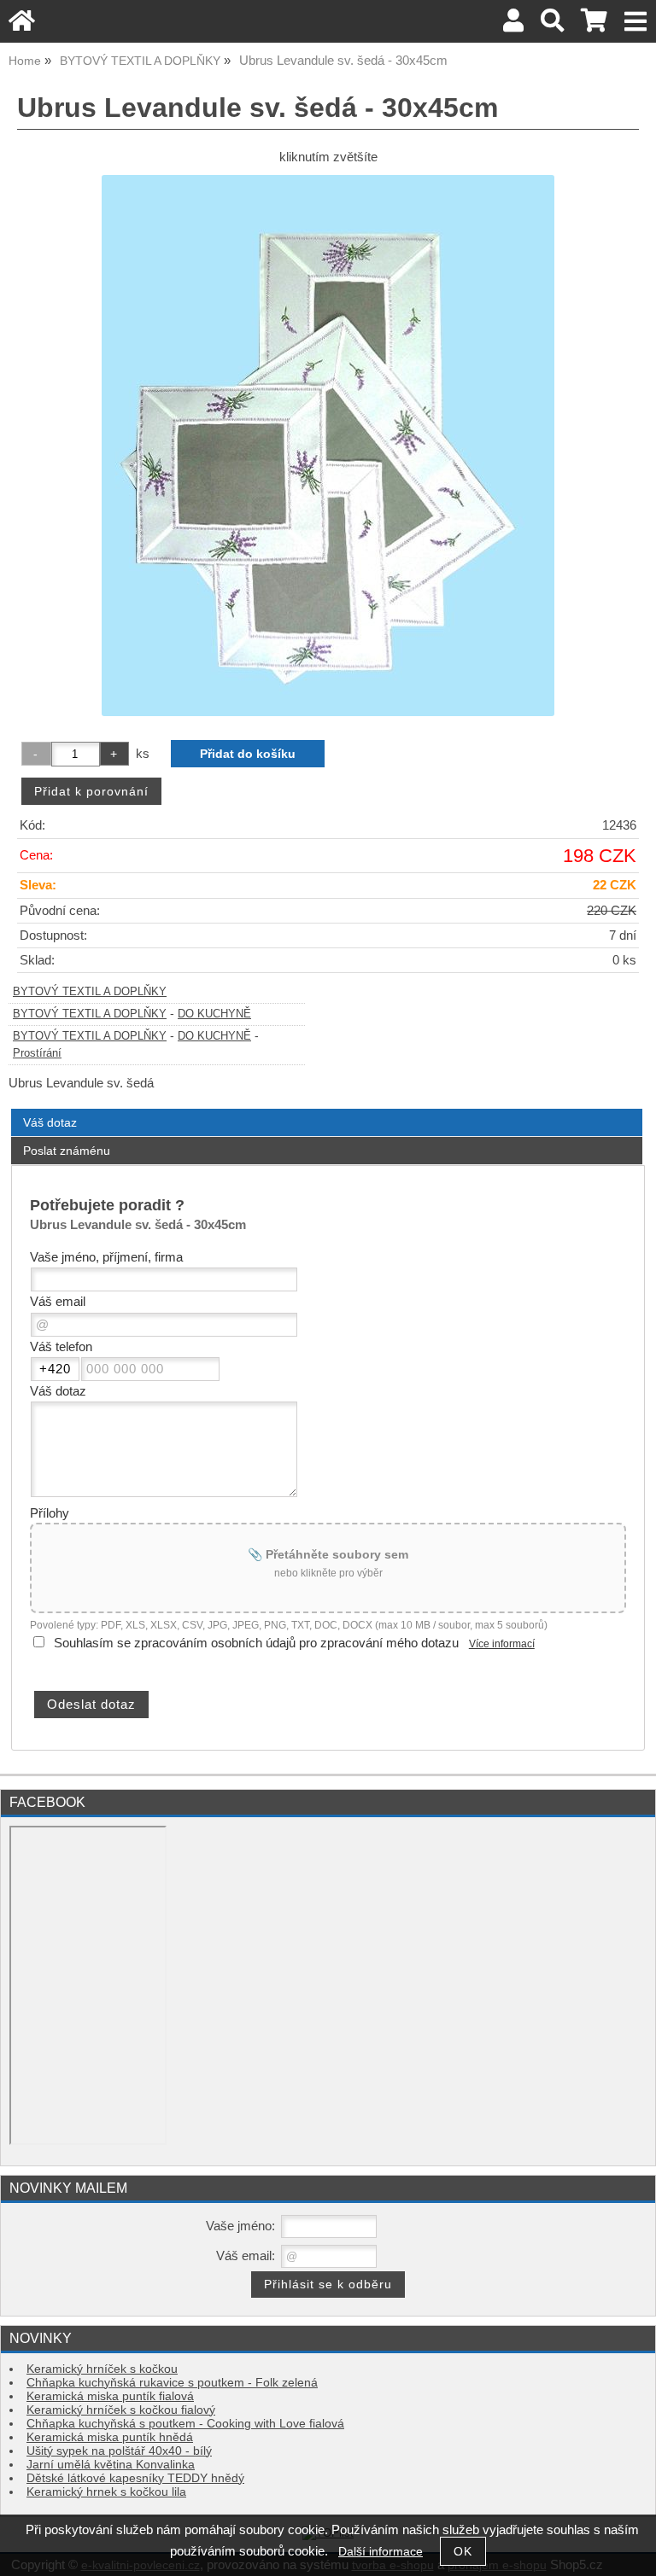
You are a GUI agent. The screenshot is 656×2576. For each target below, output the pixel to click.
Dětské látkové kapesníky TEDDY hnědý (135, 2478)
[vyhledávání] (552, 25)
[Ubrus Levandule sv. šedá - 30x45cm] (328, 446)
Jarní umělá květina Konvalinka (111, 2465)
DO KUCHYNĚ (214, 1014)
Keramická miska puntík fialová (110, 2396)
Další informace (381, 2552)
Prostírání (37, 1053)
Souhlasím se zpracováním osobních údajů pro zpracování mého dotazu (256, 1643)
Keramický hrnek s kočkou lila (106, 2492)
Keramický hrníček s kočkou (102, 2369)
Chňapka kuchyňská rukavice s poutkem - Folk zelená (172, 2383)
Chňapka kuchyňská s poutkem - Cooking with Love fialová (185, 2424)
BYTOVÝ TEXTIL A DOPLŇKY (90, 992)
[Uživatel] (513, 25)
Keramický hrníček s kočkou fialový (121, 2410)
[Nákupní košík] (594, 25)
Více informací (502, 1644)
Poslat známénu (67, 1151)
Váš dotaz (50, 1122)
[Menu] (636, 22)
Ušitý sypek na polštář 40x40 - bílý (119, 2451)
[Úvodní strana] (22, 25)
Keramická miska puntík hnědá (110, 2437)
